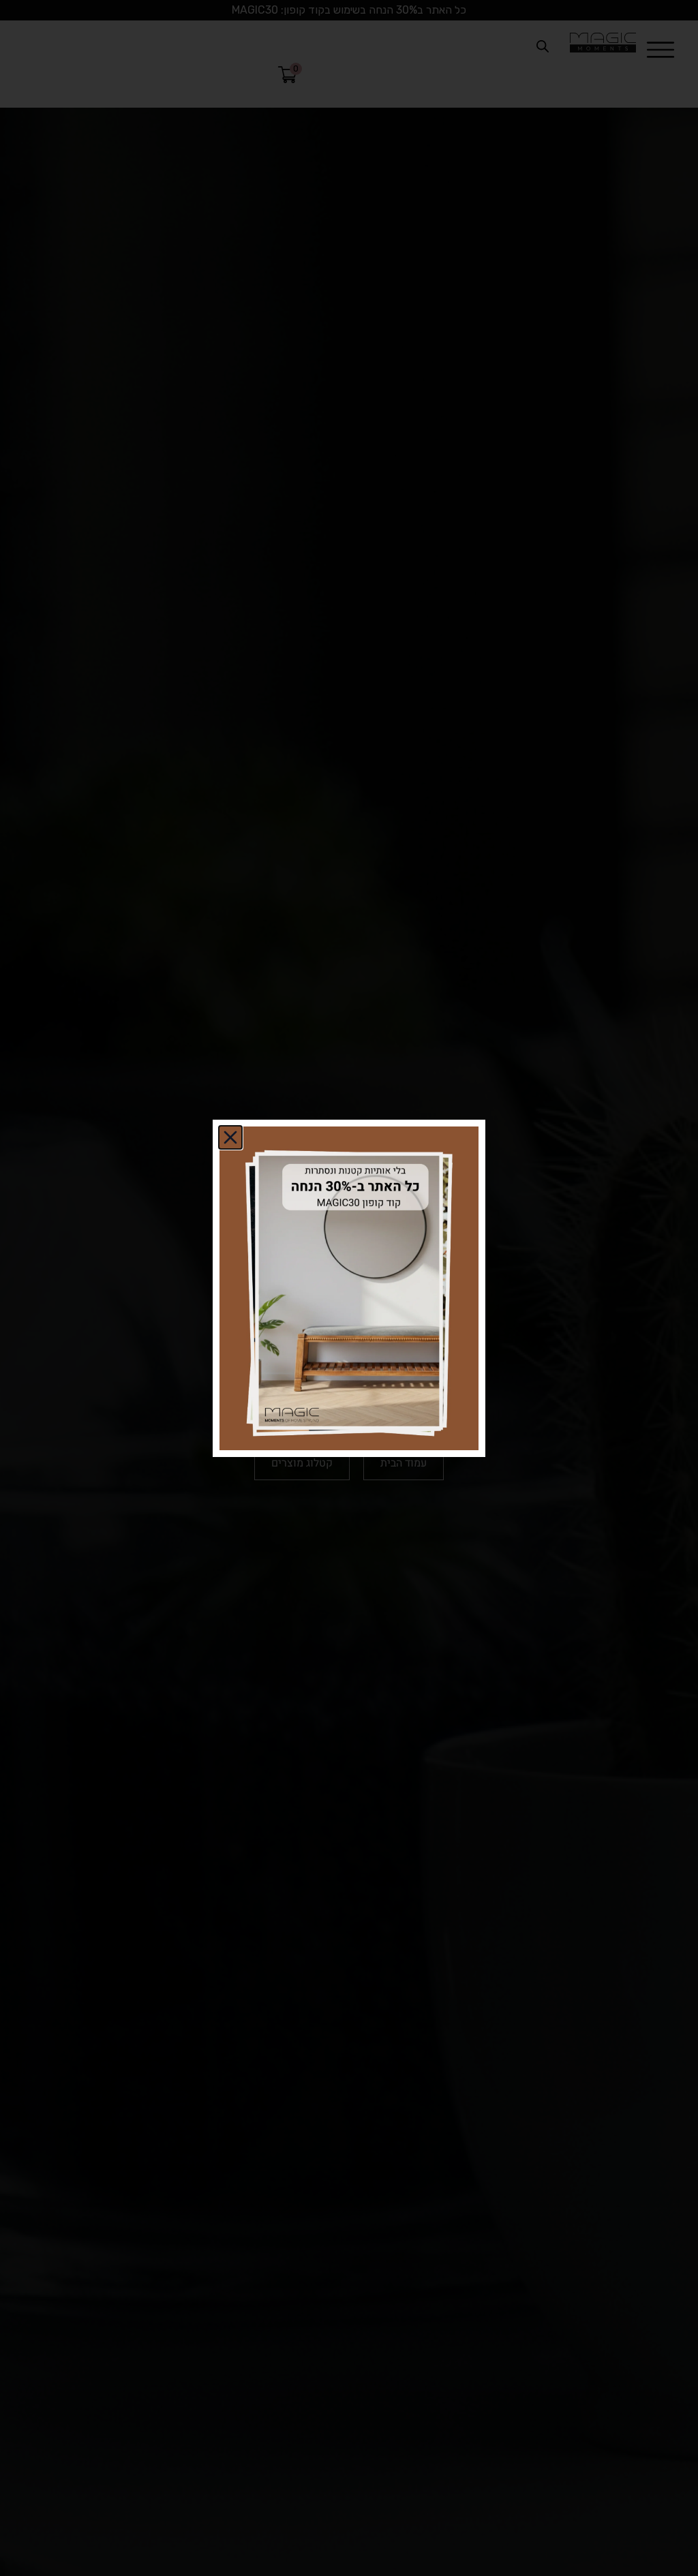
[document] (349, 1288)
